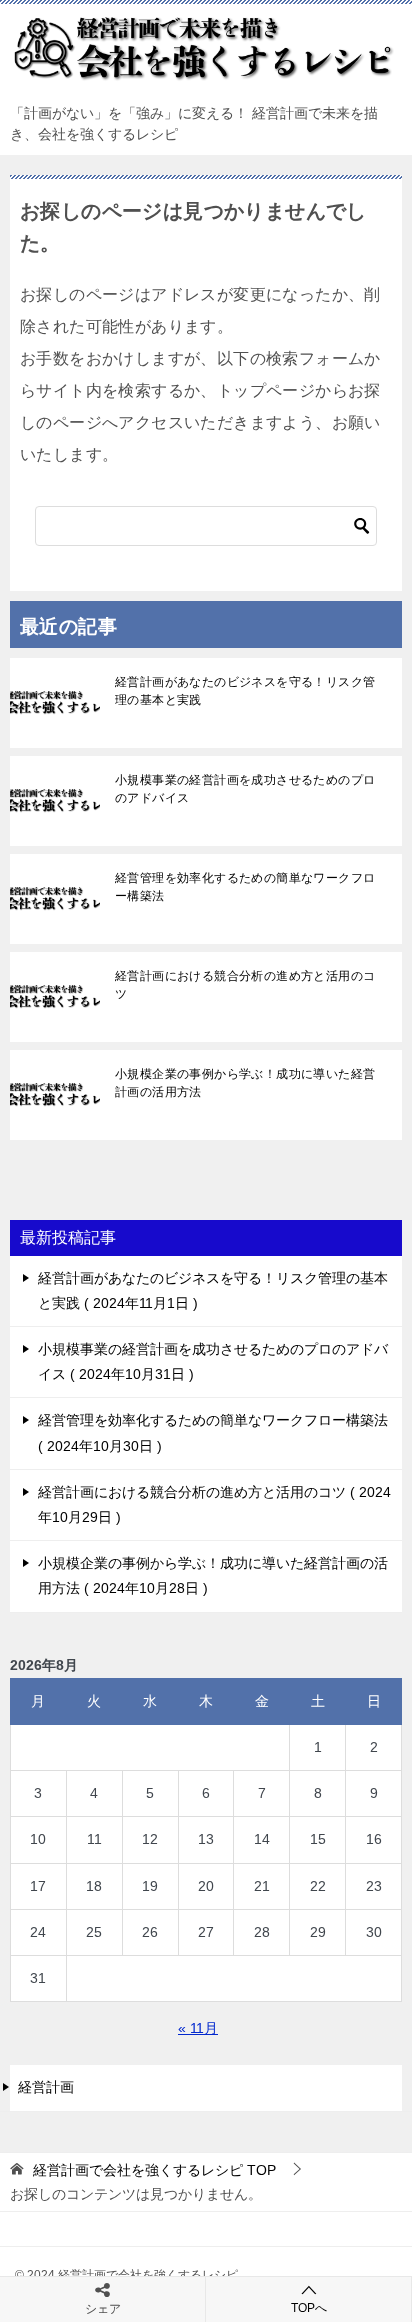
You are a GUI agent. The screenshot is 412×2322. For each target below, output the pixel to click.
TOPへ (309, 2308)
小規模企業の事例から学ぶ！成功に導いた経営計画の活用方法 (245, 1083)
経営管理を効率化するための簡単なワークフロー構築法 (245, 887)
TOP (154, 2170)
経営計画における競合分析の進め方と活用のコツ (245, 985)
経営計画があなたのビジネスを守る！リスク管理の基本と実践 (245, 691)
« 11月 (198, 2028)
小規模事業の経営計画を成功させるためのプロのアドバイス (245, 789)
